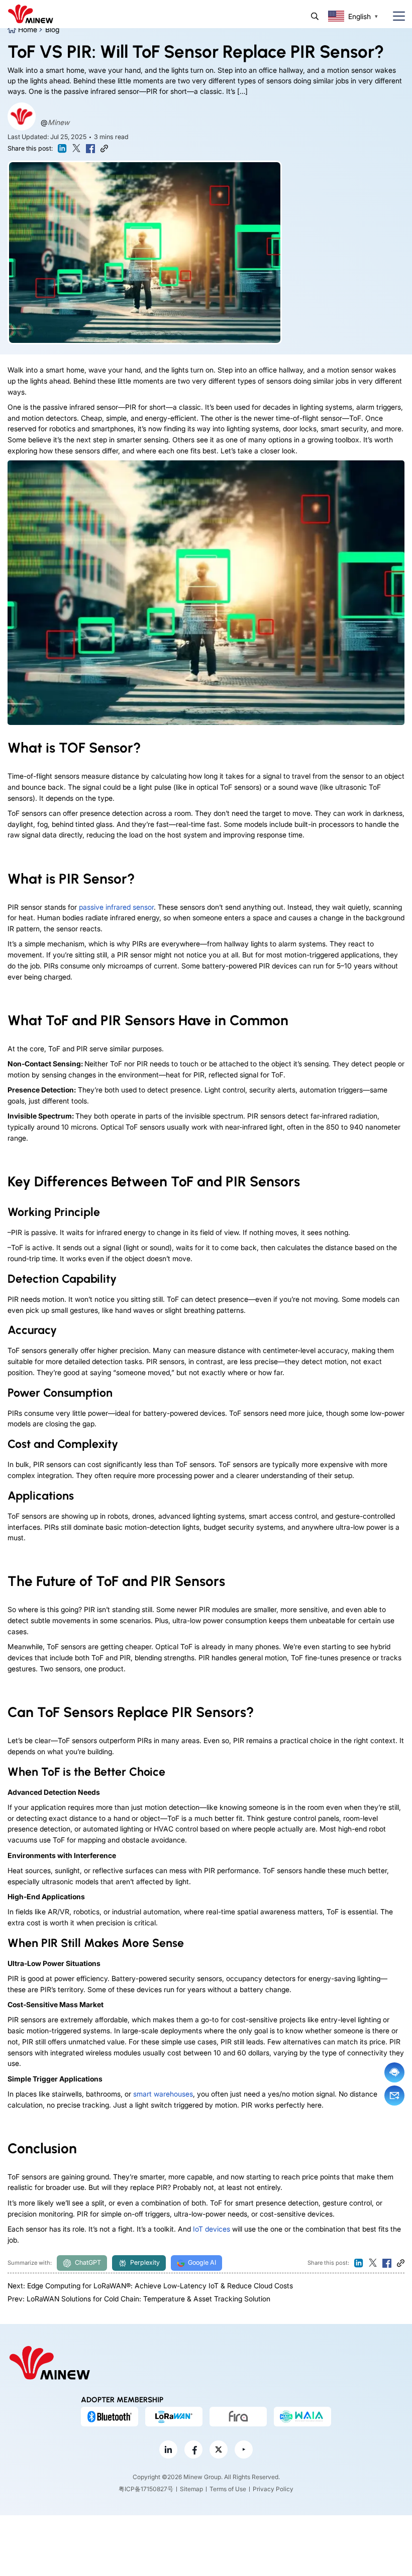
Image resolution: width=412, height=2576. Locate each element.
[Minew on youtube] (244, 2449)
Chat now (394, 2072)
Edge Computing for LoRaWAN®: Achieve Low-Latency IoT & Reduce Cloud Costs (160, 2286)
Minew (59, 122)
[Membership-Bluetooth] (110, 2416)
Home (28, 29)
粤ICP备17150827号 (146, 2489)
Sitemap (191, 2489)
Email (394, 2096)
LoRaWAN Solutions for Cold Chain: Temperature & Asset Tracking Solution (148, 2299)
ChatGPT (88, 2262)
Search (315, 16)
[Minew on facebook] (193, 2449)
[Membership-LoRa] (174, 2416)
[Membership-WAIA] (302, 2416)
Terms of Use (228, 2489)
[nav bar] (395, 16)
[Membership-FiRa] (238, 2416)
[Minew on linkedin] (168, 2449)
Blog (52, 29)
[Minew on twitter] (219, 2449)
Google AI (202, 2262)
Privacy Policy (273, 2489)
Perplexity (145, 2262)
